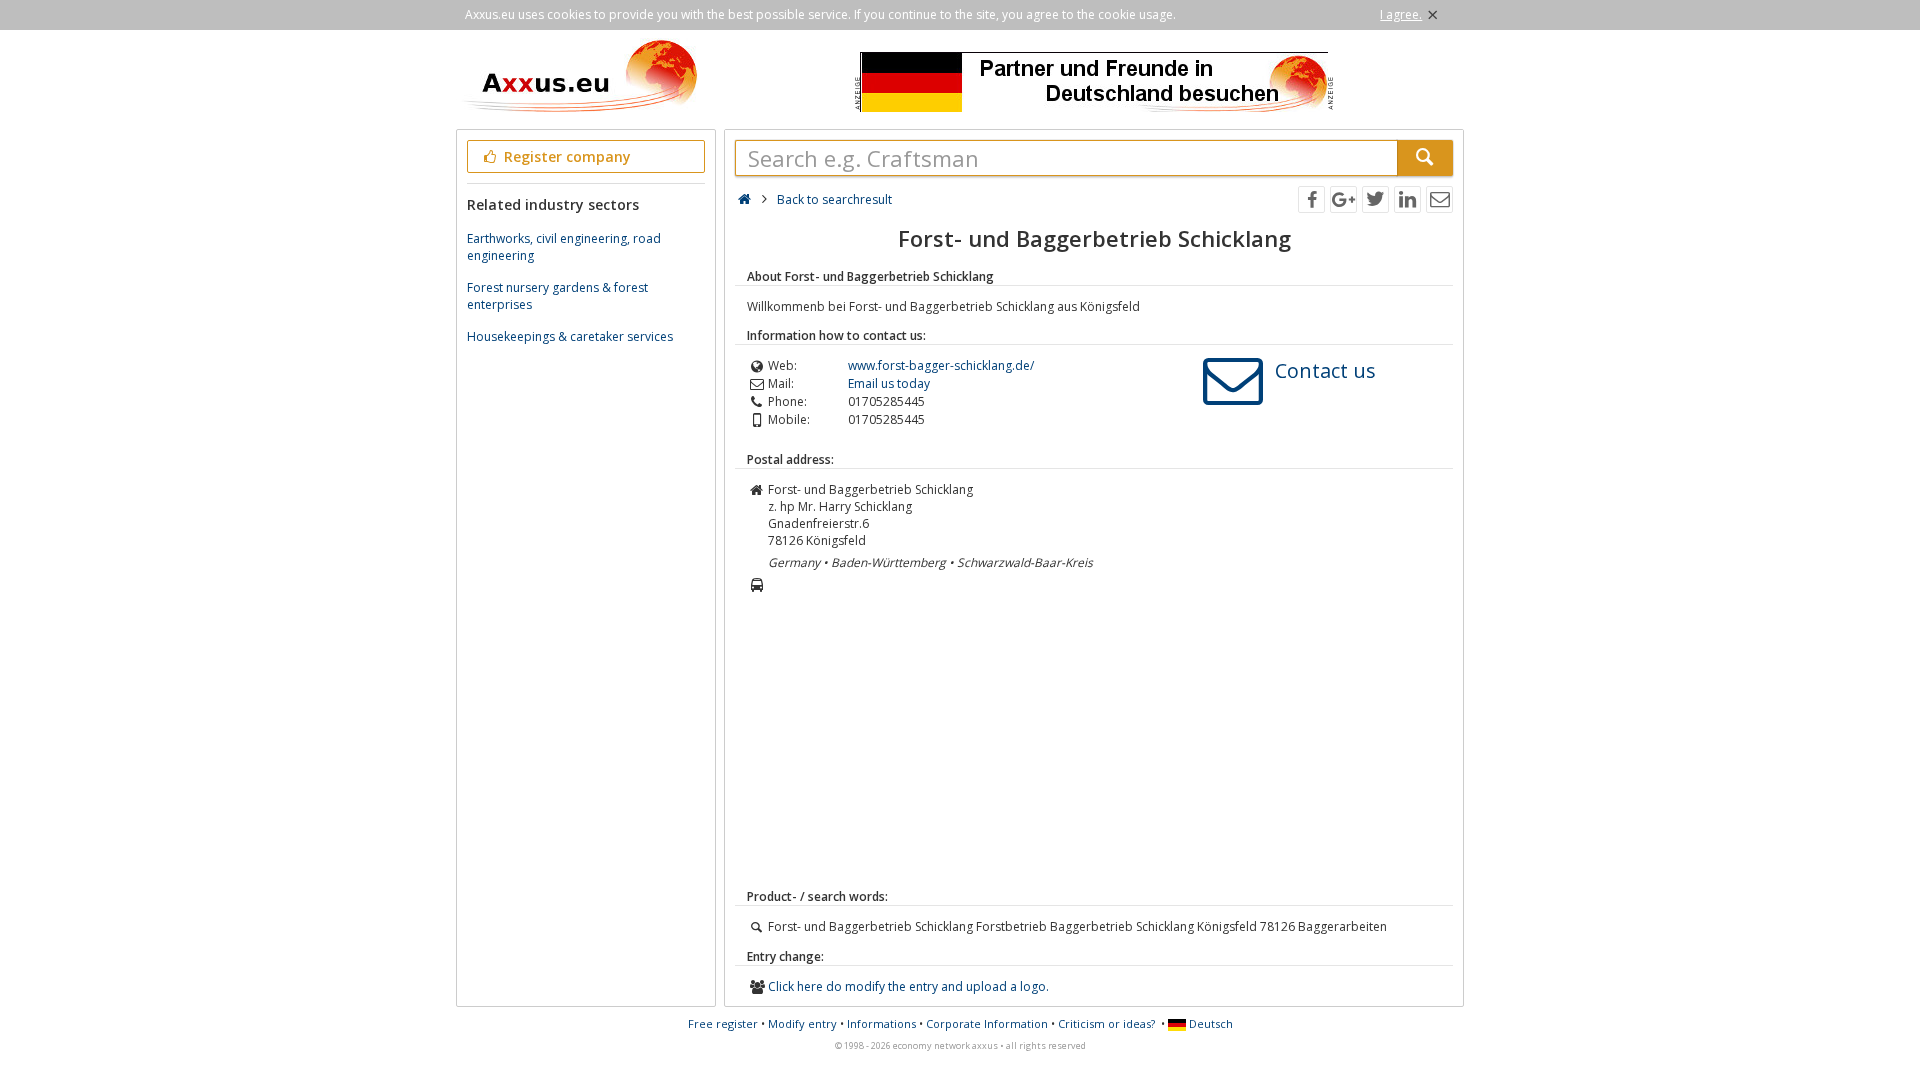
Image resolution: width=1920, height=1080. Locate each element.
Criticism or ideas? (1106, 1023)
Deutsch (1209, 1023)
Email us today (889, 383)
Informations (881, 1023)
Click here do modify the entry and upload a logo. (908, 986)
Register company (565, 156)
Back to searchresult (834, 199)
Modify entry (802, 1023)
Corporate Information (987, 1023)
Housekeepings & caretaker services (570, 336)
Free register (723, 1023)
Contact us (1325, 370)
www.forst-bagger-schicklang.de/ (941, 365)
